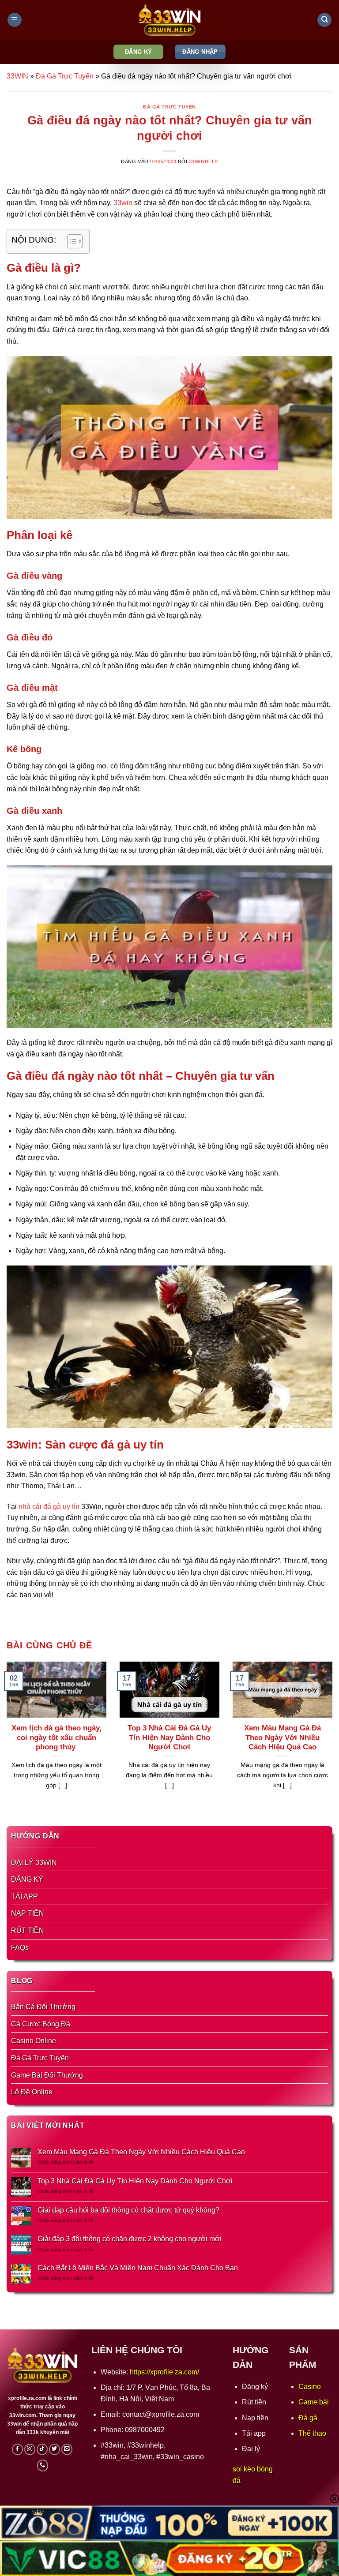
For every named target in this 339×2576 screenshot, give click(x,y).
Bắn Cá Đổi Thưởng (43, 2007)
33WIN (17, 76)
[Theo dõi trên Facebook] (18, 2449)
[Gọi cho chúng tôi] (43, 2465)
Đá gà (308, 2418)
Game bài (314, 2402)
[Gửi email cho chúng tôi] (67, 2449)
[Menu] (15, 20)
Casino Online (34, 2041)
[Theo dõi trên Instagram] (30, 2449)
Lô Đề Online (32, 2092)
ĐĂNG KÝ (27, 1879)
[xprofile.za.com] (169, 20)
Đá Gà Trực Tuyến (65, 76)
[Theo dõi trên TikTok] (42, 2449)
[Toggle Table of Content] (70, 241)
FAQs (20, 1948)
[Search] (324, 20)
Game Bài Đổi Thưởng (47, 2075)
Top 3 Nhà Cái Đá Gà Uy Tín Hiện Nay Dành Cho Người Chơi (169, 1737)
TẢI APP (24, 1896)
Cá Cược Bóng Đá (41, 2024)
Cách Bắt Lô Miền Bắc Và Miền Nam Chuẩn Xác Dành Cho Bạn (138, 2268)
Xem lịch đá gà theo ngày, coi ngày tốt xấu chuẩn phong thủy (56, 1737)
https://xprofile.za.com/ (164, 2372)
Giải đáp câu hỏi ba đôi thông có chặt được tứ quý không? (128, 2210)
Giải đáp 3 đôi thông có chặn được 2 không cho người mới (130, 2239)
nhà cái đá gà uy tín (49, 1507)
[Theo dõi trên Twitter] (55, 2449)
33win (123, 203)
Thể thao (312, 2433)
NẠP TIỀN (28, 1913)
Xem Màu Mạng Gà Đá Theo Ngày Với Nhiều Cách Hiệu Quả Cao (282, 1737)
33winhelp (203, 161)
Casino (310, 2387)
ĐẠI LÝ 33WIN (34, 1863)
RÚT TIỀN (28, 1930)
